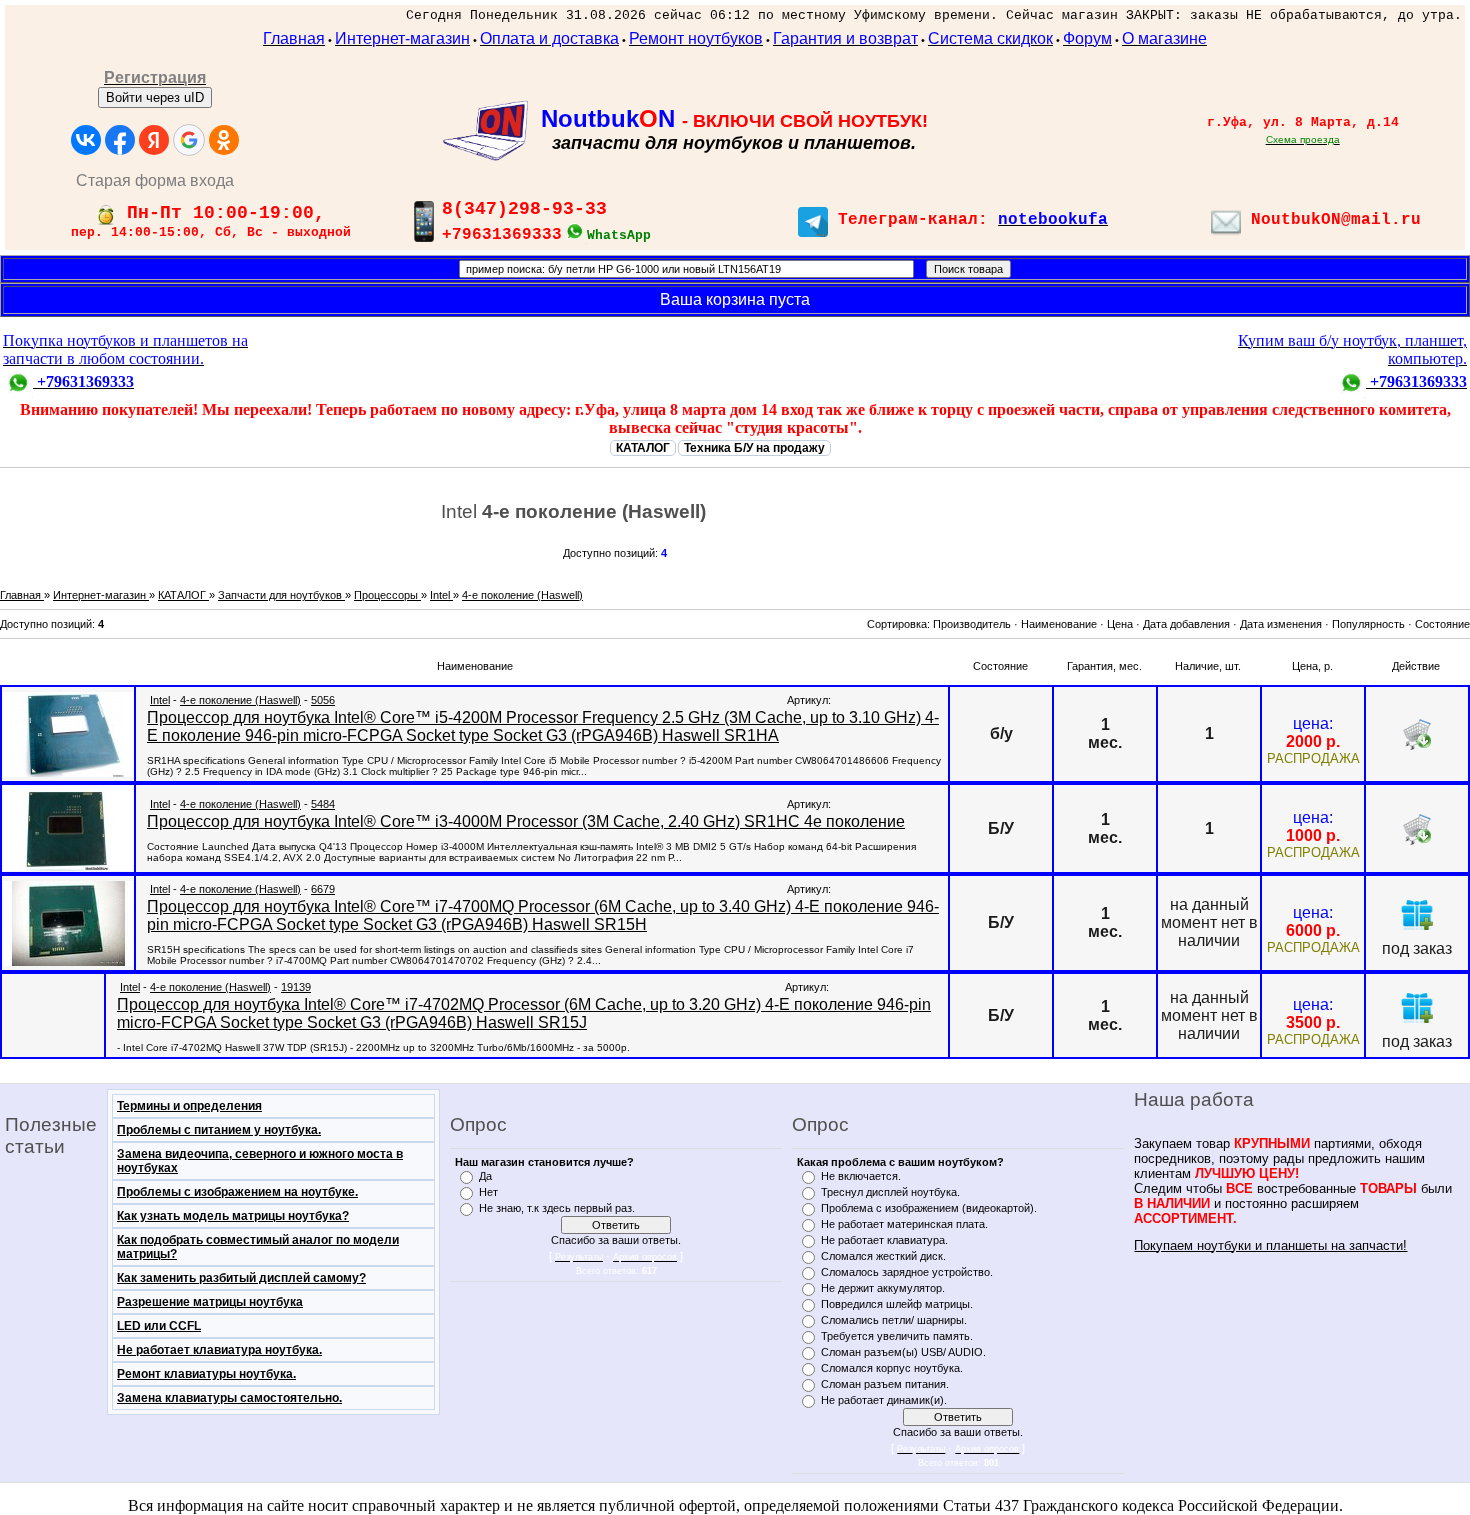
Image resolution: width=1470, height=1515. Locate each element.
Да (485, 1176)
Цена (1120, 624)
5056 (323, 700)
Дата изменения (1281, 624)
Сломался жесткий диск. (883, 1256)
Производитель (972, 624)
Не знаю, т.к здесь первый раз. (557, 1208)
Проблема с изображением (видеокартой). (929, 1208)
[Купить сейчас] (1417, 734)
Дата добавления (1186, 624)
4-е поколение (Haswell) (240, 700)
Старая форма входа (155, 180)
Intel (160, 700)
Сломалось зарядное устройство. (907, 1272)
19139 (296, 987)
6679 (323, 889)
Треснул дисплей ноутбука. (890, 1192)
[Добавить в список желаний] (1417, 914)
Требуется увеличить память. (897, 1336)
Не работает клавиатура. (884, 1240)
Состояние (1442, 624)
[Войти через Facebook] (120, 140)
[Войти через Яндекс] (154, 140)
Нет (488, 1192)
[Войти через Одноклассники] (224, 140)
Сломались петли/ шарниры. (894, 1320)
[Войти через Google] (189, 140)
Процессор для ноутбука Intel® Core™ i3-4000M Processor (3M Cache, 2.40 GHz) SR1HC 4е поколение (526, 821)
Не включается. (861, 1176)
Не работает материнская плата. (904, 1224)
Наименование (1059, 624)
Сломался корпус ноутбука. (892, 1368)
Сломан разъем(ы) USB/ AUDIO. (903, 1352)
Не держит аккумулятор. (883, 1288)
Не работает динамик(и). (884, 1400)
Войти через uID (155, 97)
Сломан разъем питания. (885, 1384)
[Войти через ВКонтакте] (86, 140)
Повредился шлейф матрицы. (897, 1304)
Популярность (1368, 624)
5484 (323, 804)
